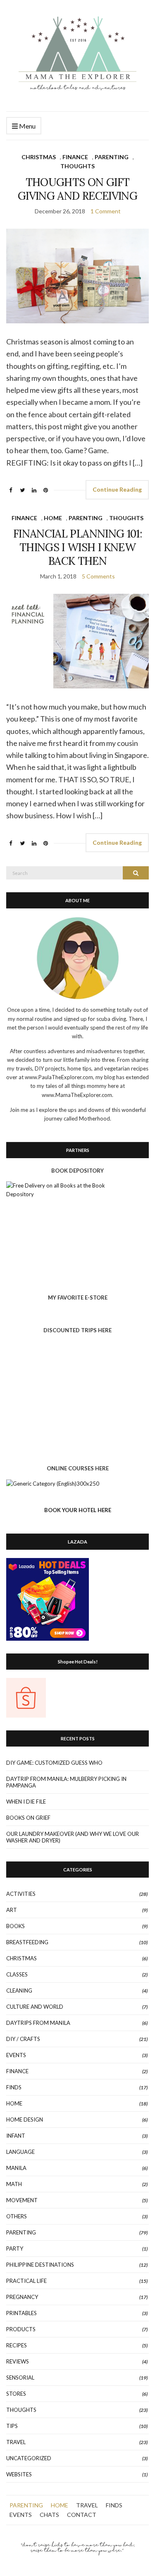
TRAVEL (16, 2442)
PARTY (15, 2249)
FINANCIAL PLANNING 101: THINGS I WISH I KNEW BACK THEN (77, 547)
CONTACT (82, 2515)
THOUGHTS (77, 166)
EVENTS (16, 2055)
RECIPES (17, 2345)
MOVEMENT (22, 2200)
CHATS (49, 2515)
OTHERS (17, 2216)
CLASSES (17, 1974)
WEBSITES (19, 2474)
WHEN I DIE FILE (26, 1802)
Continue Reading (117, 489)
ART (12, 1910)
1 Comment (106, 211)
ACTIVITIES (21, 1894)
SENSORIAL (20, 2378)
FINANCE (75, 157)
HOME (53, 518)
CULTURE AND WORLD (35, 2007)
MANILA (16, 2168)
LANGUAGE (20, 2152)
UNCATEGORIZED (29, 2458)
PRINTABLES (21, 2313)
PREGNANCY (22, 2297)
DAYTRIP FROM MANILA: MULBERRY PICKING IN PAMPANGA (66, 1782)
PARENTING (112, 157)
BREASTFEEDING (27, 1942)
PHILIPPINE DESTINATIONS (40, 2265)
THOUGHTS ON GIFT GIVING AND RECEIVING (77, 189)
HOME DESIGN (25, 2120)
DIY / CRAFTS (23, 2039)
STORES (16, 2394)
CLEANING (19, 1991)
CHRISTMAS (39, 157)
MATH (14, 2184)
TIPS (12, 2426)
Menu (27, 126)
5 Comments (98, 576)
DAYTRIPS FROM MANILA (38, 2023)
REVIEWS (18, 2361)
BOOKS (15, 1926)
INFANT (16, 2136)
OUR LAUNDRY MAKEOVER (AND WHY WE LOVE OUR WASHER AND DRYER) (73, 1837)
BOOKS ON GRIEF (28, 1818)
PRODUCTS (21, 2329)
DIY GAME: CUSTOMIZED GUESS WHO (54, 1763)
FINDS (14, 2087)
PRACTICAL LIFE (26, 2281)
